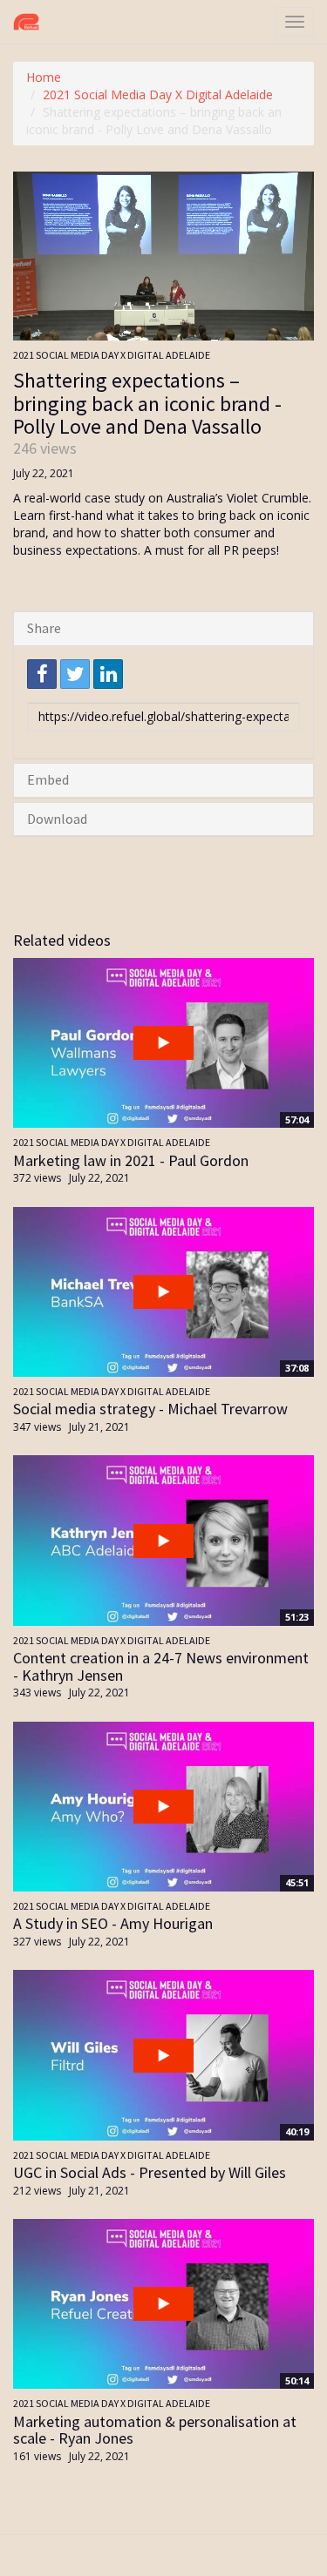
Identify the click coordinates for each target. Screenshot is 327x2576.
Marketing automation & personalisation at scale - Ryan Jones (155, 2430)
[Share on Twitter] (75, 674)
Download (57, 819)
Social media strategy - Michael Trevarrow (150, 1409)
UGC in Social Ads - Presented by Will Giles (150, 2172)
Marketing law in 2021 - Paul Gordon (131, 1160)
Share (44, 628)
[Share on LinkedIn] (108, 674)
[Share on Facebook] (42, 674)
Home (44, 77)
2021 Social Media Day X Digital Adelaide (158, 94)
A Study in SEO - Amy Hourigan (113, 1923)
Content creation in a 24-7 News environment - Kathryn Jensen (161, 1666)
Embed (48, 779)
